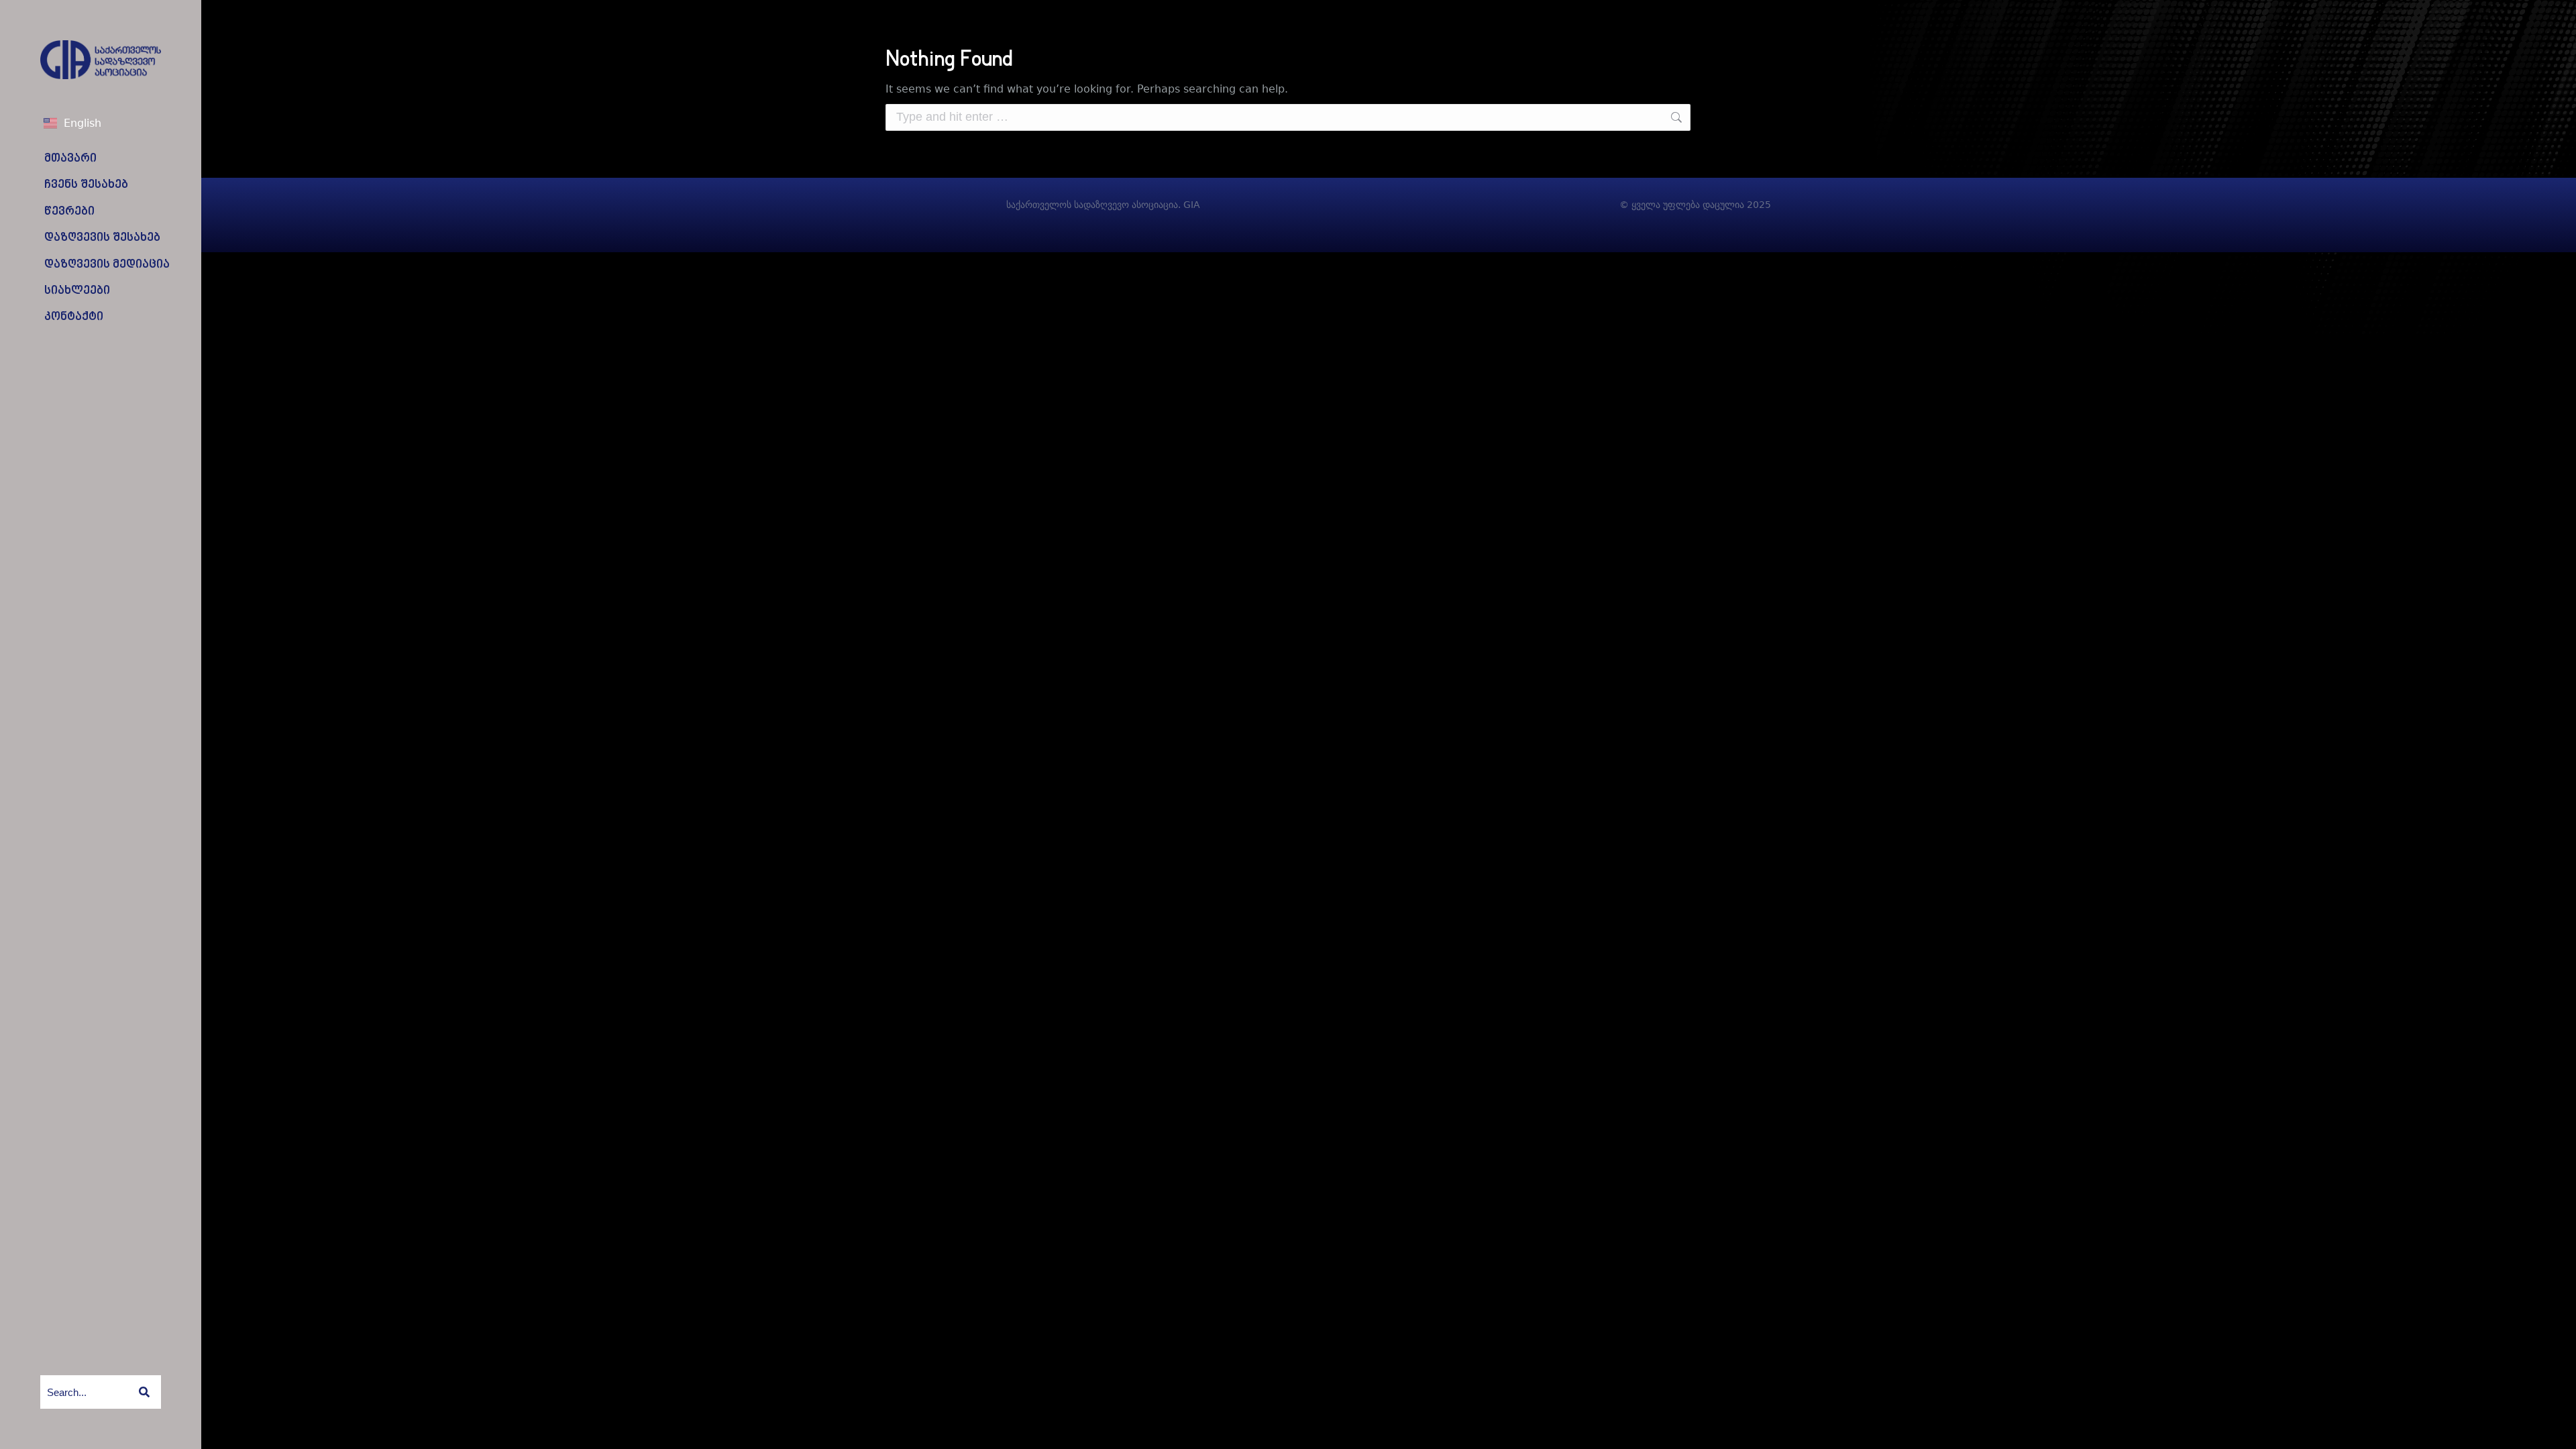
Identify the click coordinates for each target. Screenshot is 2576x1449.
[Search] (144, 1392)
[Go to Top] (2556, 1429)
